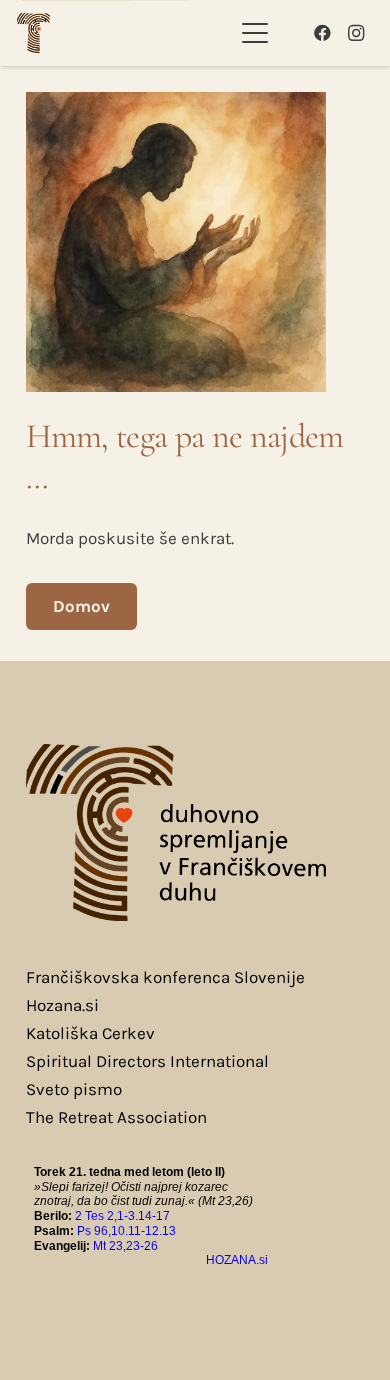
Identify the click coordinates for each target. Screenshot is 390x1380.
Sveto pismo (74, 1089)
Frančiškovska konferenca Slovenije (165, 977)
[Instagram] (356, 33)
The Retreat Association (116, 1117)
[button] (254, 33)
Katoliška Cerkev (90, 1033)
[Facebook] (322, 33)
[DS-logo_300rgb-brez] (33, 33)
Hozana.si (62, 1005)
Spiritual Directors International (147, 1061)
